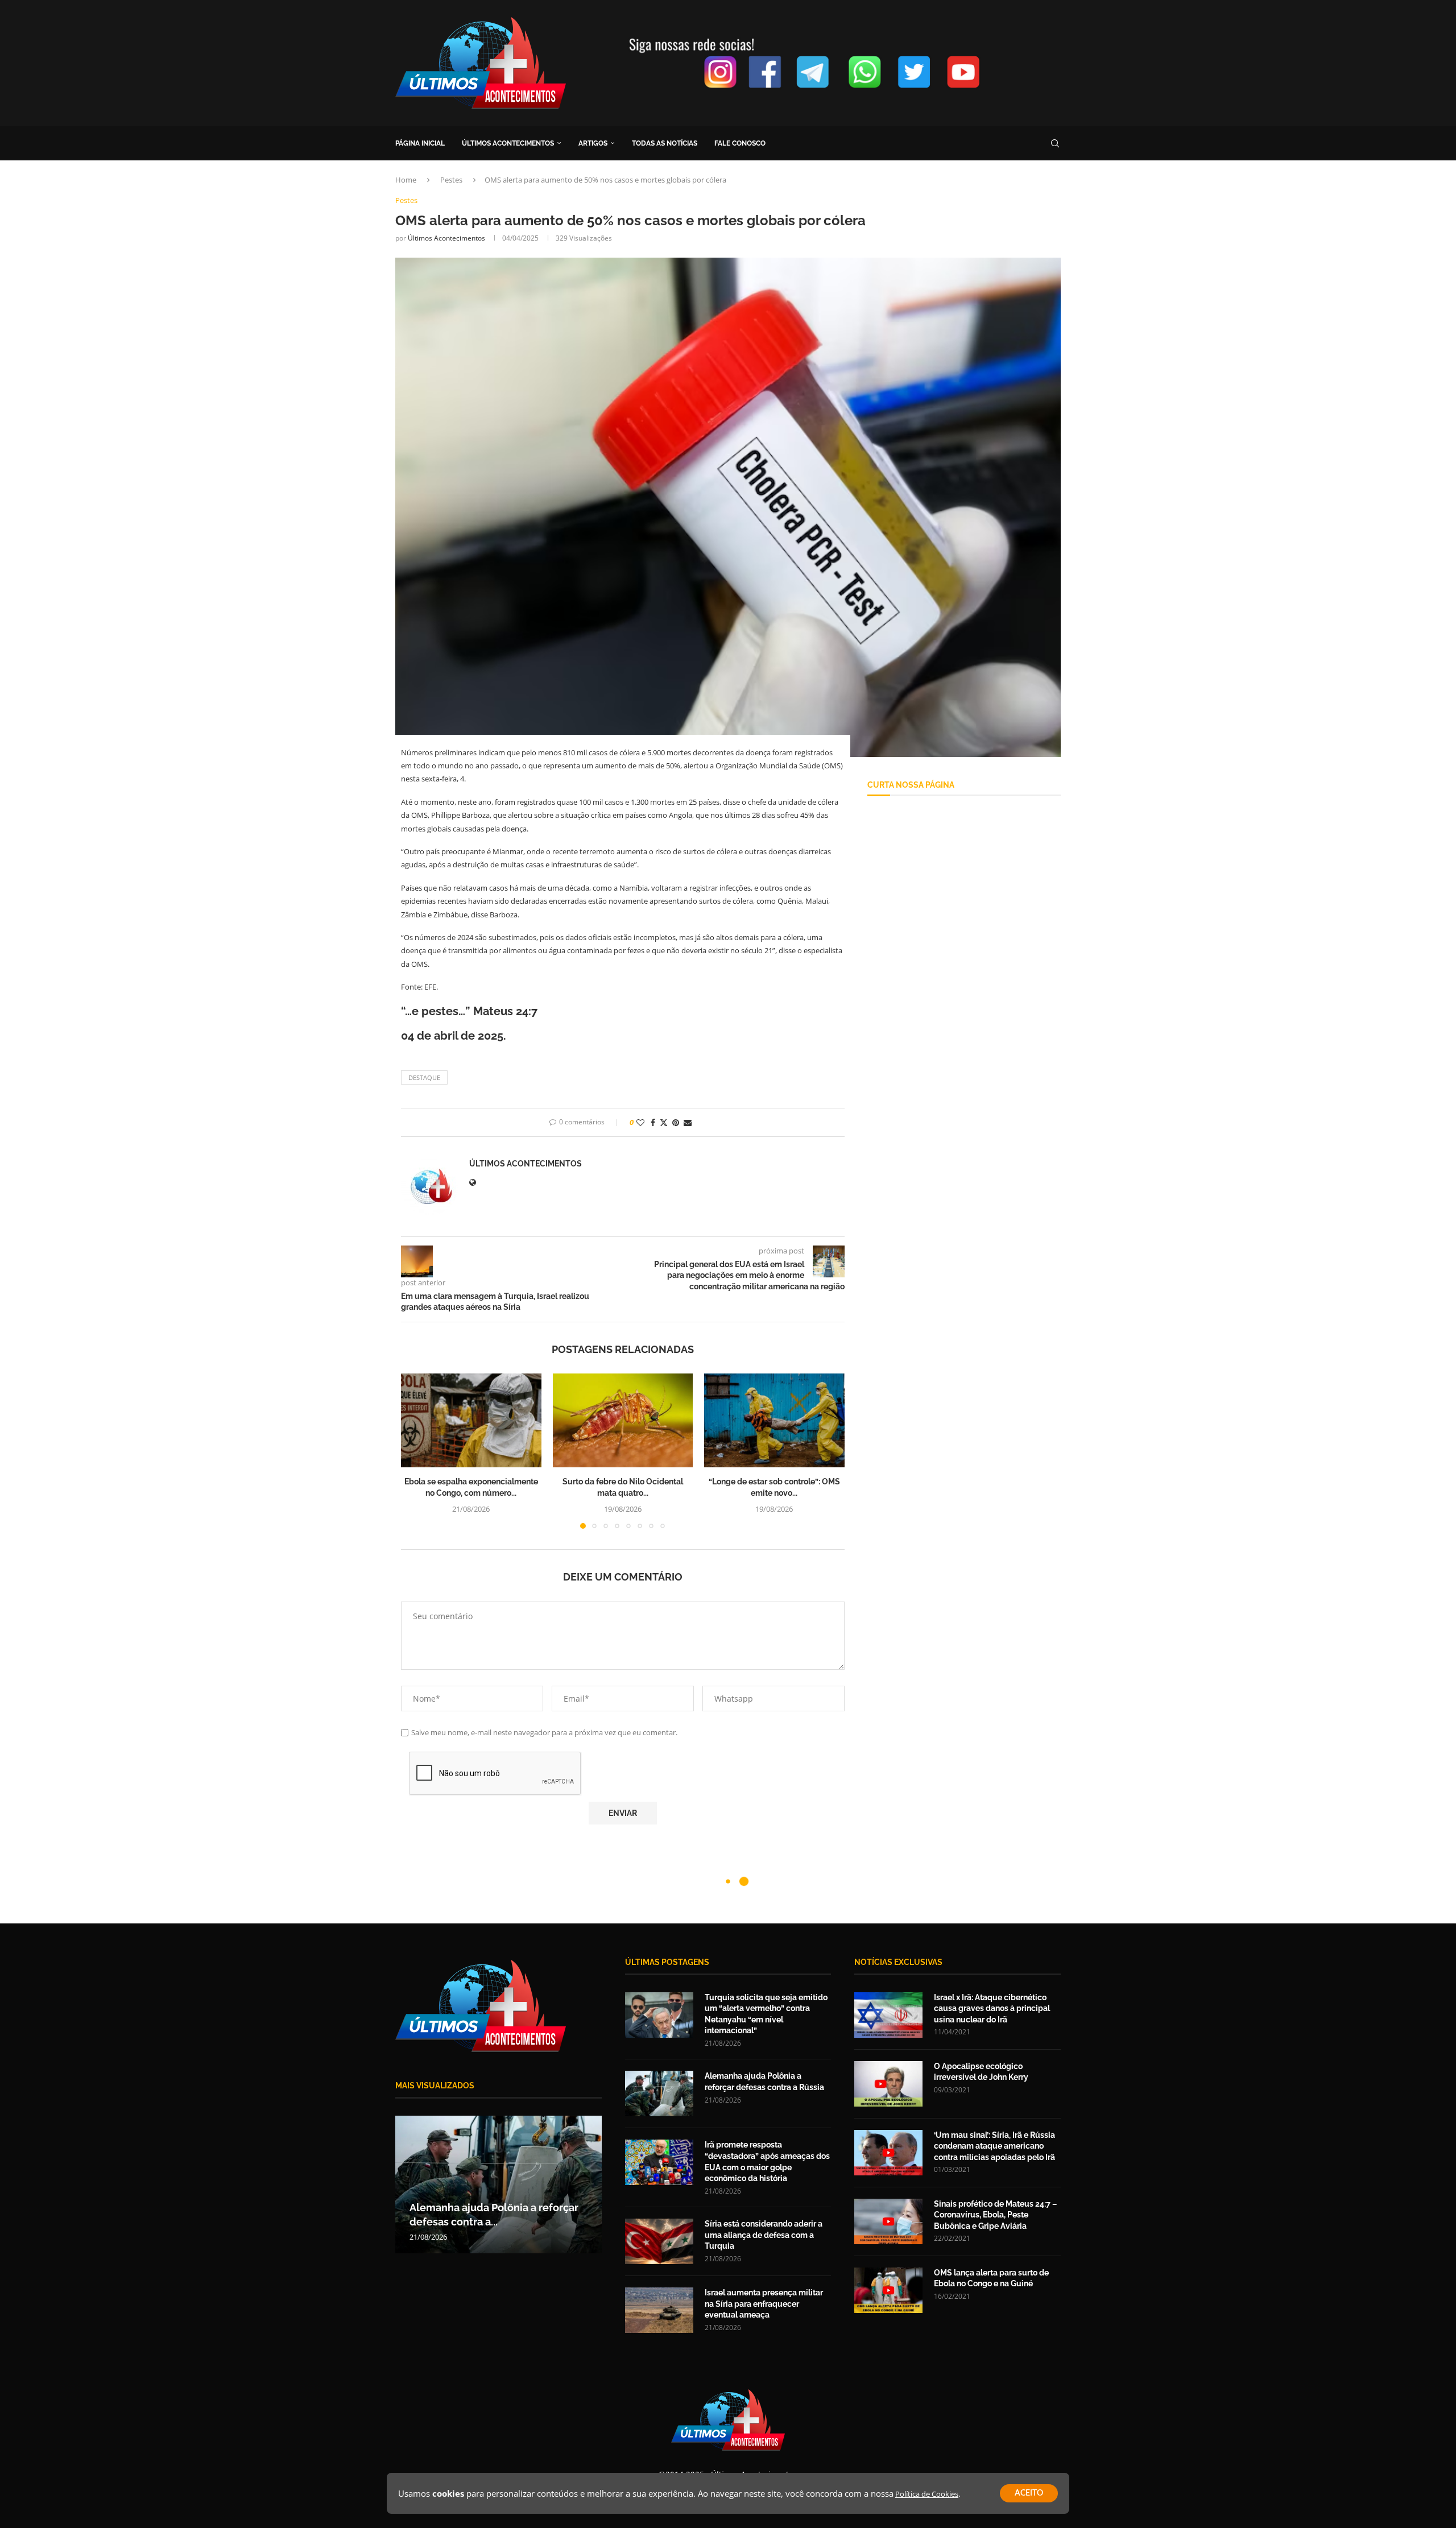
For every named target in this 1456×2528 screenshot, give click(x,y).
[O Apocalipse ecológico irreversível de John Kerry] (888, 2084)
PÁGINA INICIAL (420, 143)
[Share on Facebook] (653, 1122)
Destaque (424, 1077)
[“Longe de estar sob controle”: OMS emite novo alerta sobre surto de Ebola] (774, 1420)
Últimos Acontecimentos (446, 238)
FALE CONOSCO (740, 143)
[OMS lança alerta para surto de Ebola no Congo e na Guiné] (888, 2290)
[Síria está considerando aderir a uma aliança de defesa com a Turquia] (659, 2241)
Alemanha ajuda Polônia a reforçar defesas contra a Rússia (764, 2082)
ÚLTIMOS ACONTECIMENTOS (508, 143)
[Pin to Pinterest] (676, 1122)
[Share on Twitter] (664, 1122)
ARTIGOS (593, 143)
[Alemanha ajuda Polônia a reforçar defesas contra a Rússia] (659, 2093)
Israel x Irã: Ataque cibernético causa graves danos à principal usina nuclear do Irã (992, 2008)
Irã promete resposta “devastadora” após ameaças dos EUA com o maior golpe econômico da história (767, 2161)
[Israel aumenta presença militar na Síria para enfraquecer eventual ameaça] (659, 2310)
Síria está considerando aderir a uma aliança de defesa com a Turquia (764, 2235)
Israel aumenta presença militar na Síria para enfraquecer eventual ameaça (764, 2304)
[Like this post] (640, 1122)
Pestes (451, 180)
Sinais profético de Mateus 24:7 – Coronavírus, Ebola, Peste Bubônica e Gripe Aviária (995, 2215)
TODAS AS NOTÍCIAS (665, 143)
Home (406, 180)
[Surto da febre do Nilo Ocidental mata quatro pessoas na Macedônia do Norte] (623, 1420)
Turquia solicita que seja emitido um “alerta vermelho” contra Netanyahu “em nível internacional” (766, 2014)
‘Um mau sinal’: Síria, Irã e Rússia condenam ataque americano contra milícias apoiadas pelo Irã (994, 2146)
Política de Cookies (927, 2494)
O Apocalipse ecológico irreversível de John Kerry (981, 2072)
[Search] (1055, 143)
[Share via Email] (688, 1122)
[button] (416, 1451)
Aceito (1029, 2493)
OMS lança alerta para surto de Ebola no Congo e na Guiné (991, 2278)
